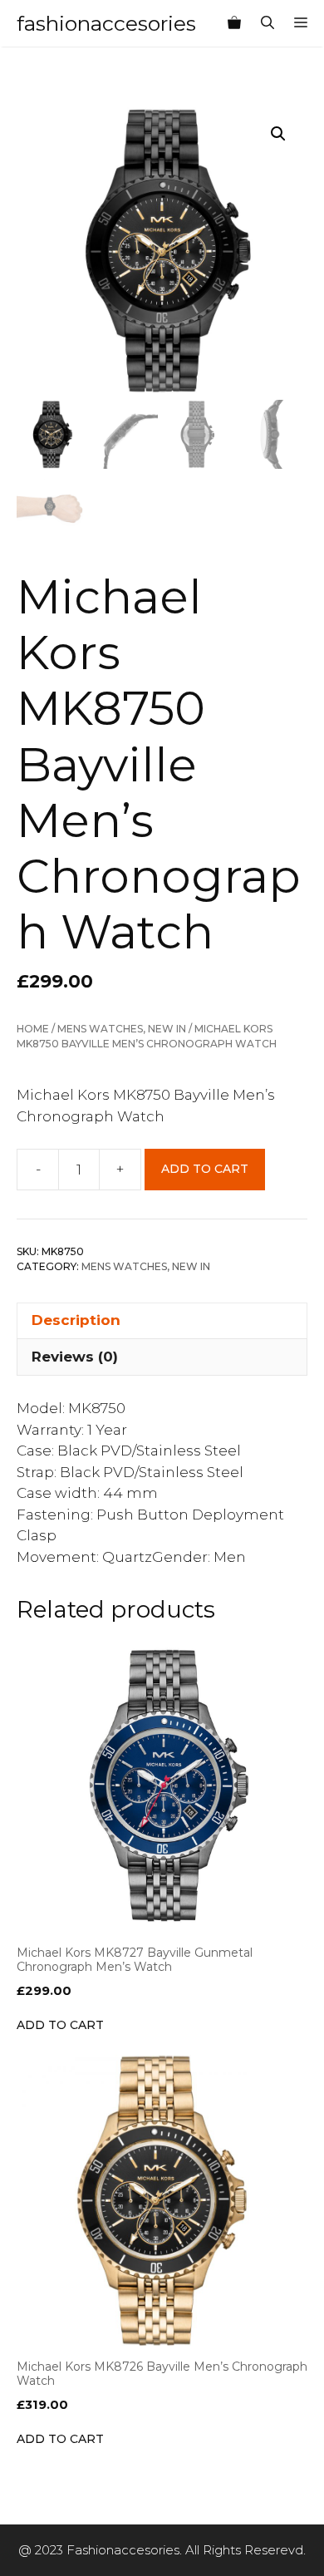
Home (33, 1029)
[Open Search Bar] (268, 23)
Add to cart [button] (60, 2025)
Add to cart (205, 1169)
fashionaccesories (106, 23)
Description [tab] (76, 1320)
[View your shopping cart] (234, 23)
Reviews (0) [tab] (75, 1357)
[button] (278, 134)
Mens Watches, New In (122, 1029)
